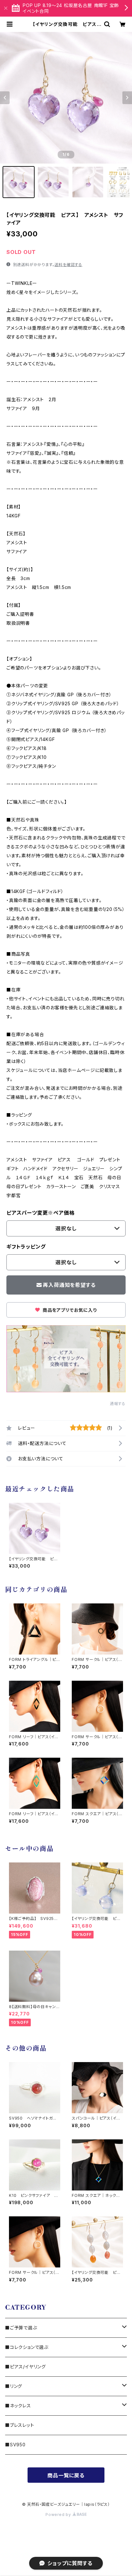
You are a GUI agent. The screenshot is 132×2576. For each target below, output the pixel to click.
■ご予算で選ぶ (21, 2328)
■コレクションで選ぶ (27, 2347)
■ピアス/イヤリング (25, 2367)
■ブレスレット (20, 2425)
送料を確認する (68, 265)
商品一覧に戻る (66, 2475)
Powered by (59, 2515)
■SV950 (15, 2445)
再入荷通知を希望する (69, 1285)
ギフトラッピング (26, 1247)
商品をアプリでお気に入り (69, 1310)
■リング (14, 2386)
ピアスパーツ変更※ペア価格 (40, 1213)
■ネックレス (18, 2406)
